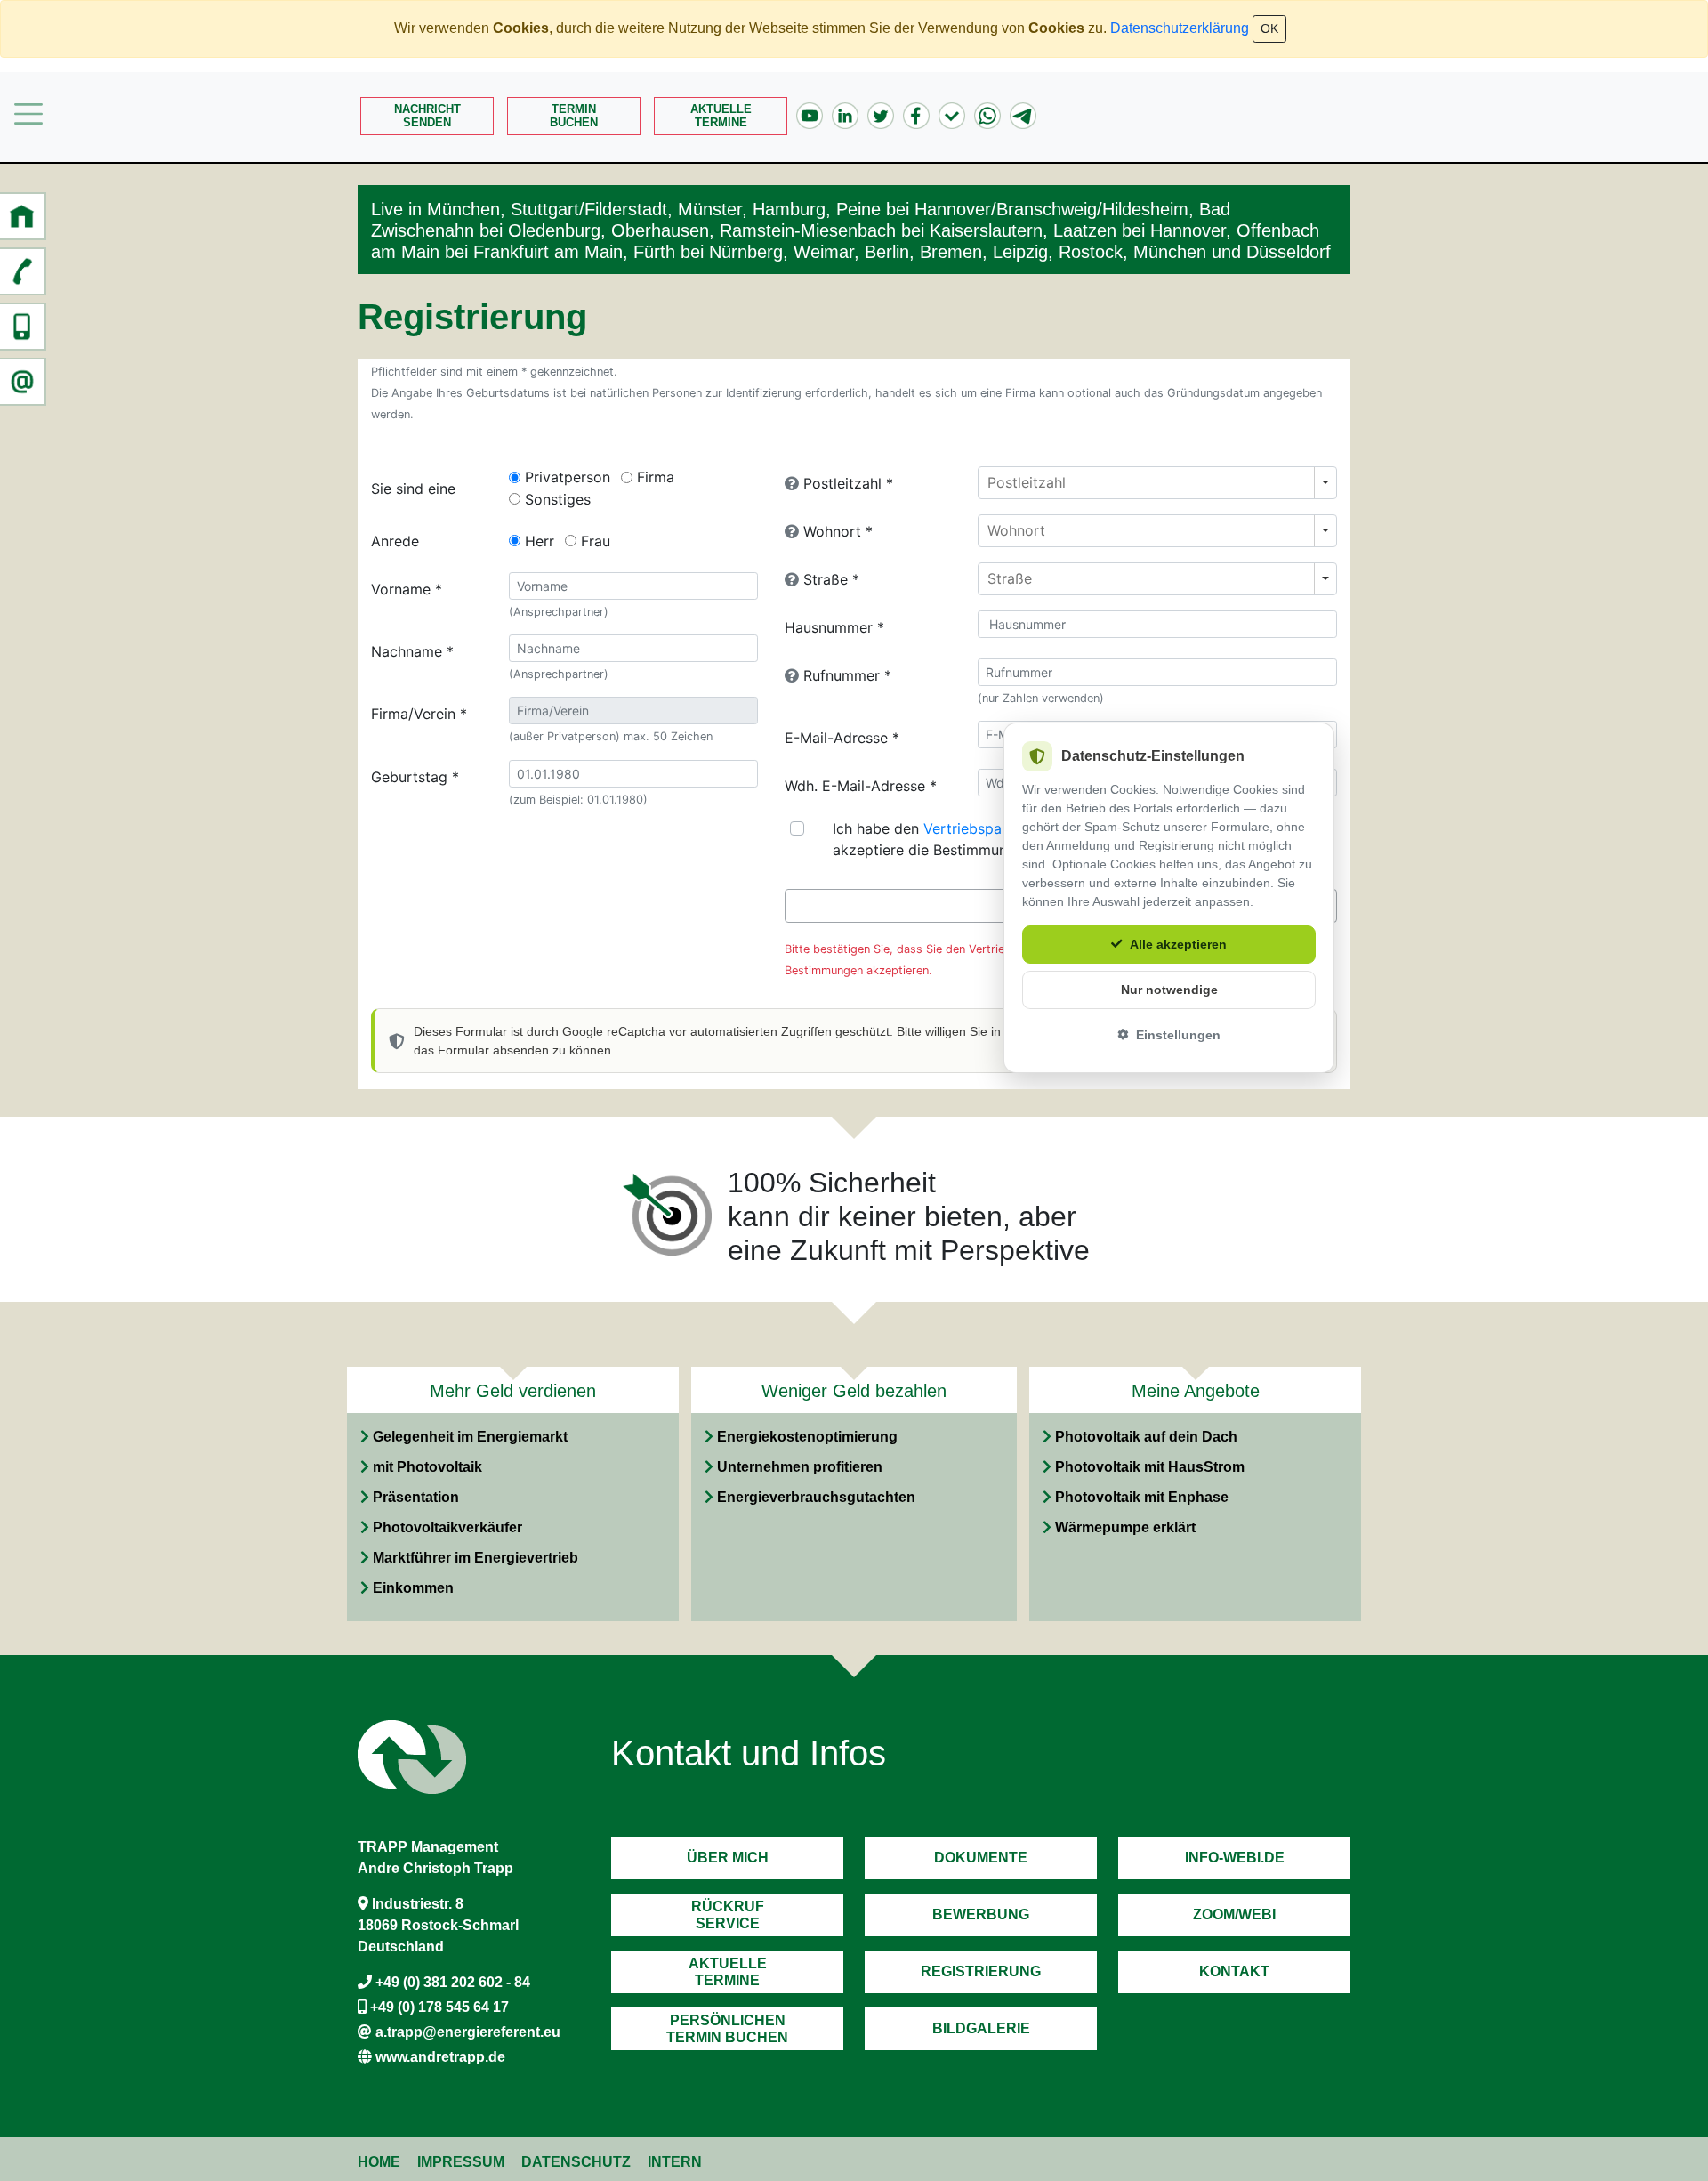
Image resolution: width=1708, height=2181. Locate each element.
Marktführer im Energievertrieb (475, 1558)
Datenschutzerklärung (1180, 28)
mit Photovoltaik (427, 1467)
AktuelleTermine (721, 116)
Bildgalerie (981, 2028)
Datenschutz (576, 2162)
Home (379, 2162)
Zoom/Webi (1234, 1914)
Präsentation (416, 1497)
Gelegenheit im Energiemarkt (470, 1437)
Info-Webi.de (1235, 1858)
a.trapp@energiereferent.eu (468, 2032)
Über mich (728, 1858)
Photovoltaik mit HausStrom (1150, 1467)
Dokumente (981, 1858)
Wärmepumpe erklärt (1125, 1527)
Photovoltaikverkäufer (447, 1527)
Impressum (461, 2162)
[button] (22, 216)
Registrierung (981, 1971)
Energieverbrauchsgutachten (816, 1497)
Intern (675, 2162)
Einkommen (413, 1588)
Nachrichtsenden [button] (427, 116)
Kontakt (1234, 1971)
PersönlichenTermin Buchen (727, 2029)
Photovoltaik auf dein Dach (1146, 1437)
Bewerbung (981, 1914)
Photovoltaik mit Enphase (1142, 1497)
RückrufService (728, 1915)
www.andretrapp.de (440, 2057)
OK (1269, 28)
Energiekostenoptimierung (807, 1437)
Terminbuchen (574, 116)
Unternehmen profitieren (800, 1467)
